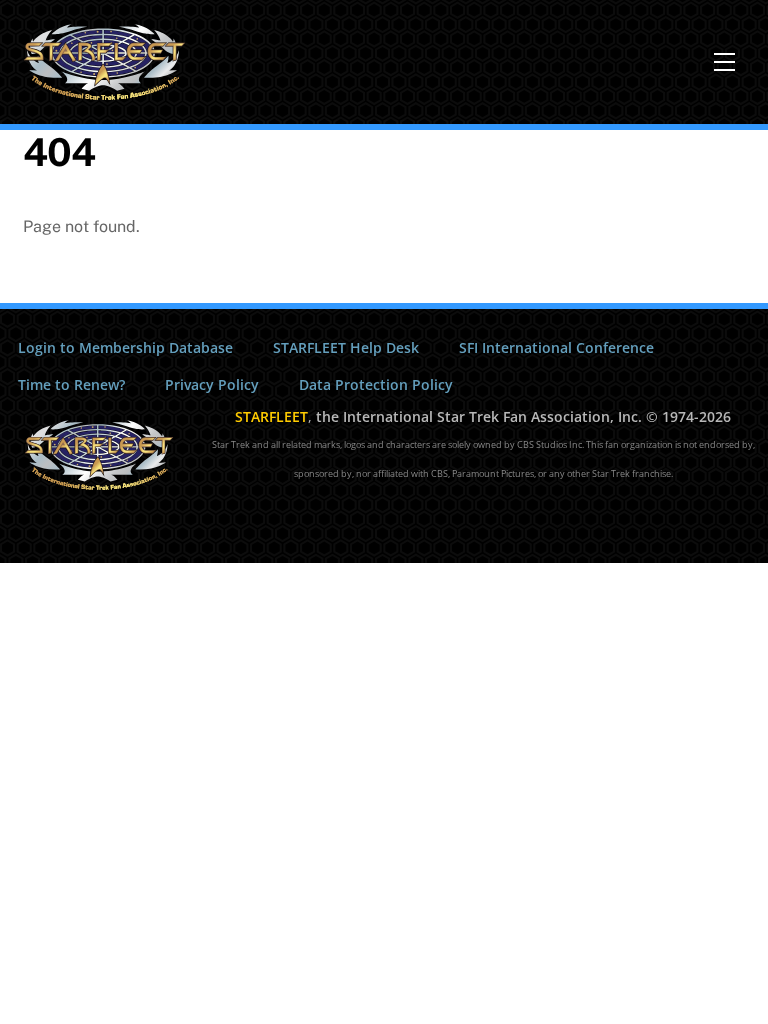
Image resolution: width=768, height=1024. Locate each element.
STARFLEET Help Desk (346, 347)
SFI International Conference (556, 347)
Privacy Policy (212, 384)
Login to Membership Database (125, 347)
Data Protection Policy (376, 384)
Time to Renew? (71, 384)
